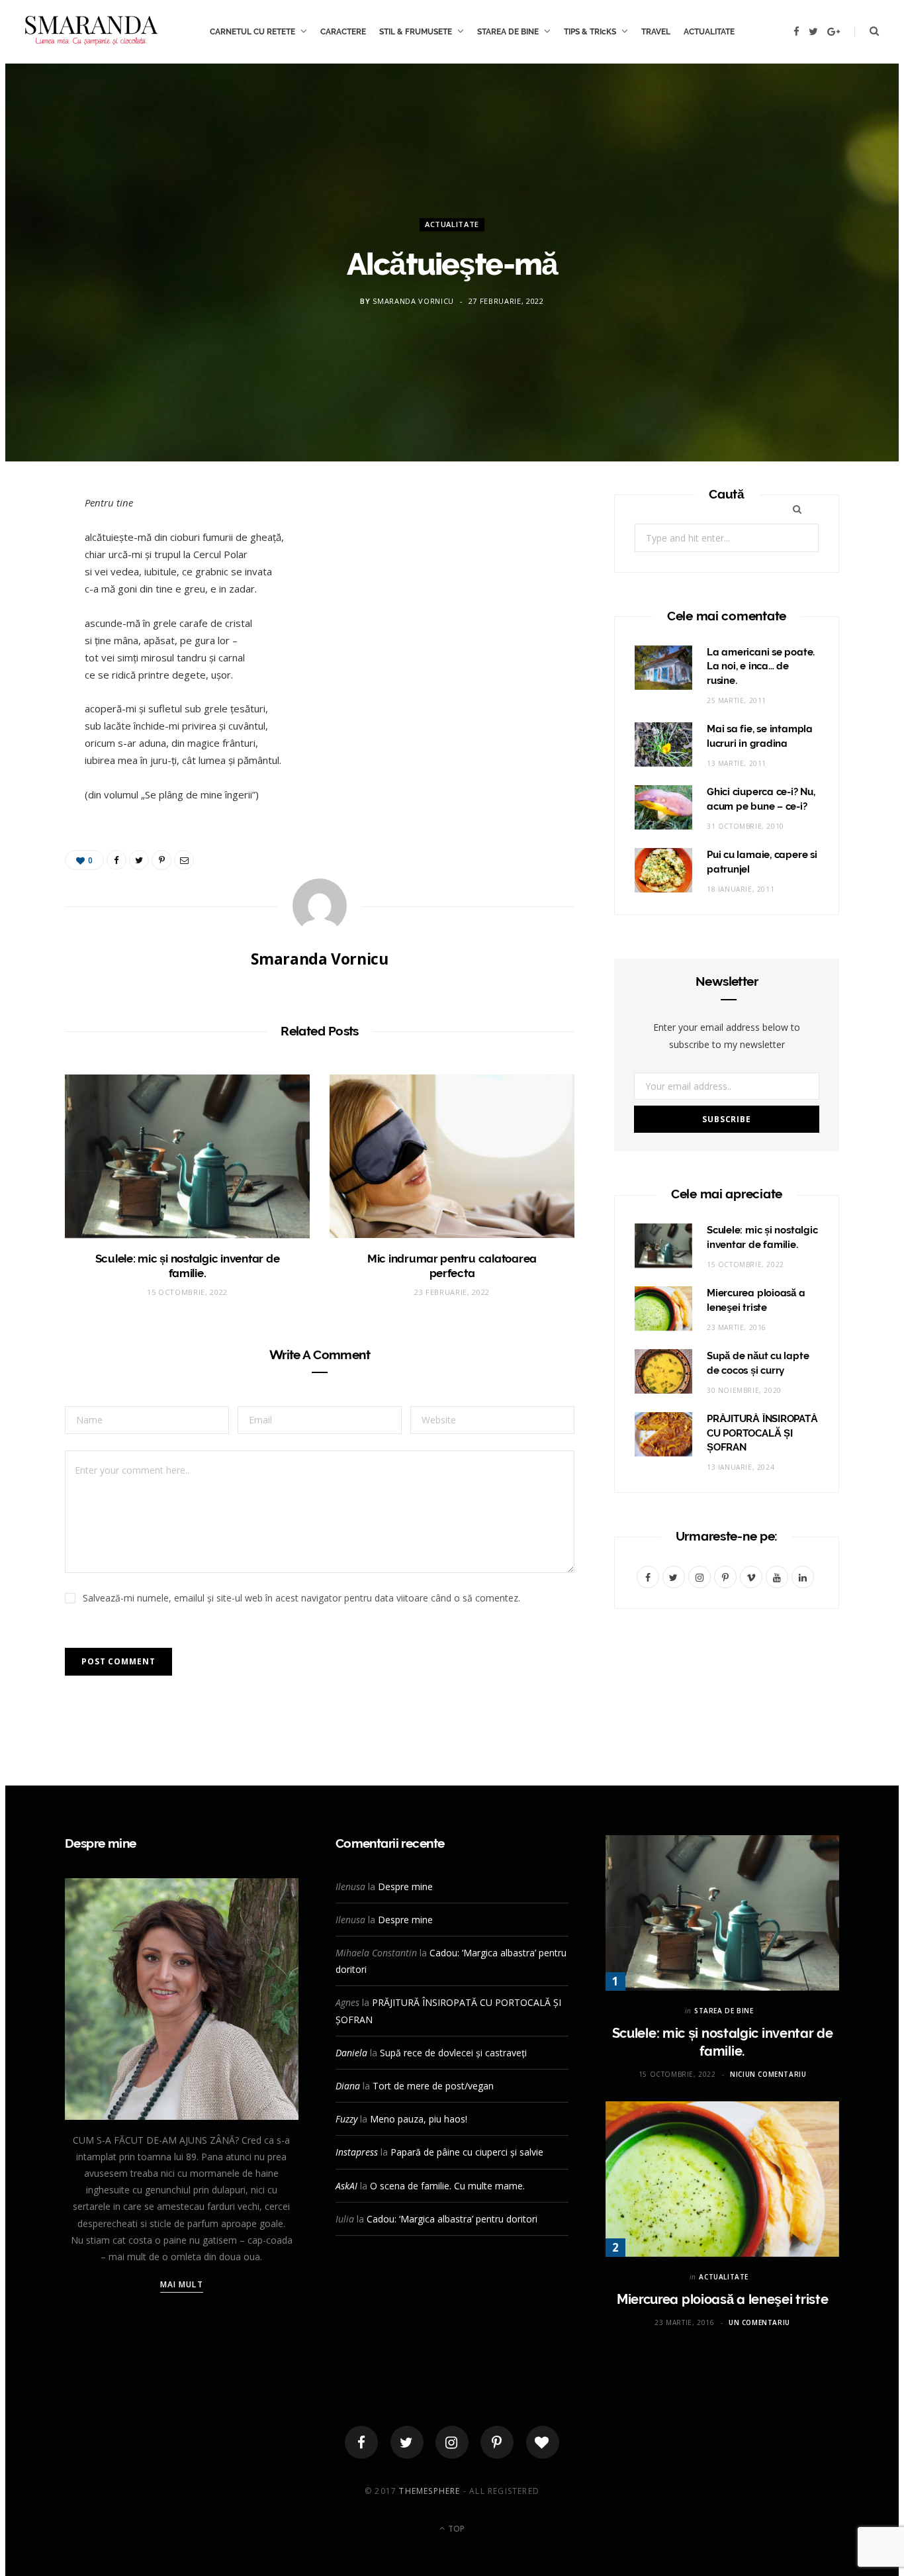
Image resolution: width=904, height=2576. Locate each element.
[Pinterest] (34, 616)
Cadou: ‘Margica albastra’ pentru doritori (452, 2219)
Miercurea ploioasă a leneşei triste (723, 2299)
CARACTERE (343, 32)
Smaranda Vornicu (413, 302)
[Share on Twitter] (34, 582)
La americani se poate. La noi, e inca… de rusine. (761, 667)
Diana (348, 2086)
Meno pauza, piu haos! (419, 2119)
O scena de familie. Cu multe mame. (447, 2186)
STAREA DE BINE (508, 32)
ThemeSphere (429, 2491)
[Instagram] (452, 2442)
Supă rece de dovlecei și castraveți (453, 2053)
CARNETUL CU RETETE (252, 32)
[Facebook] (361, 2442)
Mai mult (182, 2284)
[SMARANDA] (91, 32)
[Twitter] (407, 2442)
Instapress (357, 2152)
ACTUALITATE (709, 32)
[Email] (34, 649)
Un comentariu (759, 2322)
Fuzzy (346, 2119)
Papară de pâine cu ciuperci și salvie (467, 2152)
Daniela (351, 2053)
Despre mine (405, 1886)
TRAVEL (656, 32)
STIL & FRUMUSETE (416, 32)
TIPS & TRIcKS (590, 32)
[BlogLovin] (543, 2442)
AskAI (346, 2186)
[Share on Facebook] (34, 548)
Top (455, 2529)
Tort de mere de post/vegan (433, 2086)
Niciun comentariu (768, 2074)
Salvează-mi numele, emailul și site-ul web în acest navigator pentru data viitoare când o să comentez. (301, 1598)
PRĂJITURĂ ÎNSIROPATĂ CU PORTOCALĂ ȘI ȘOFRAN (762, 1433)
